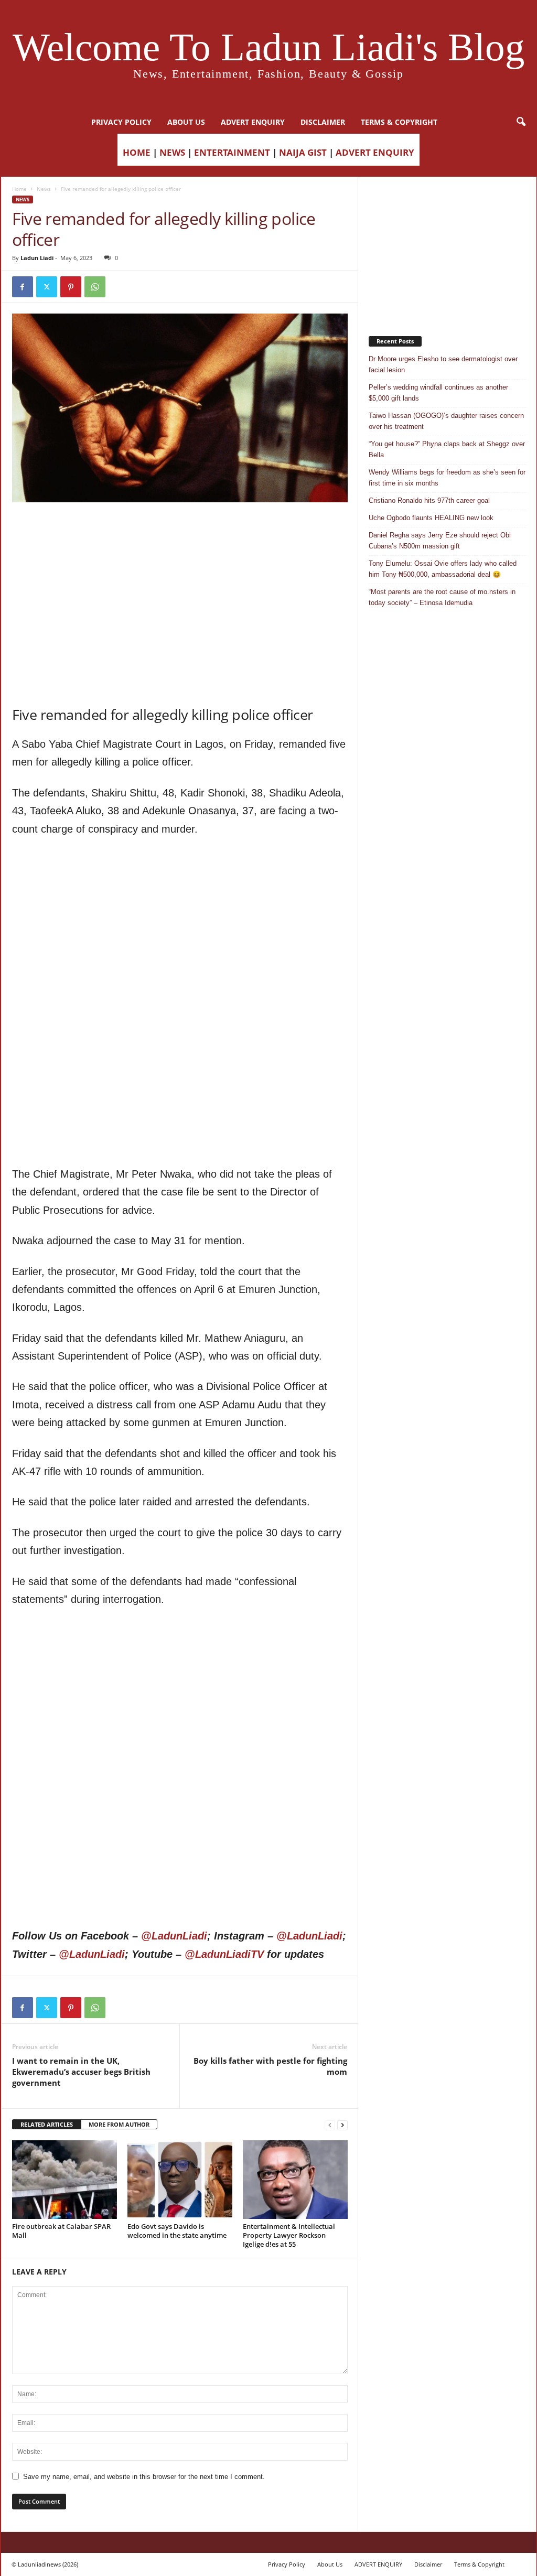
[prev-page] (330, 2125)
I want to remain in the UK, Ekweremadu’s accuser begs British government (81, 2072)
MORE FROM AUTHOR (119, 2124)
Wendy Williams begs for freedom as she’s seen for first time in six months (447, 478)
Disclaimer (323, 122)
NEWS (172, 152)
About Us (186, 122)
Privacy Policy (121, 122)
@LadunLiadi (174, 1936)
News (44, 189)
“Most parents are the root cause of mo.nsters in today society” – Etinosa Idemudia (442, 597)
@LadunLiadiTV (224, 1954)
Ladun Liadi (37, 258)
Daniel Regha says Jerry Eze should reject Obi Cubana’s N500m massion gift (440, 541)
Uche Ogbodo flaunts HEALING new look (431, 518)
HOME (137, 152)
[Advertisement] (180, 529)
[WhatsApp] (95, 287)
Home (19, 189)
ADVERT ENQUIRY (253, 122)
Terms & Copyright (399, 122)
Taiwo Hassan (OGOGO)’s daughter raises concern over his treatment (446, 421)
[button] (521, 122)
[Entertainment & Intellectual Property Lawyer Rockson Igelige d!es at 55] (295, 2180)
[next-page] (342, 2125)
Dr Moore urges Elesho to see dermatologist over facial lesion (443, 364)
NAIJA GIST (303, 152)
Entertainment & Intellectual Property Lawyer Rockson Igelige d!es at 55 (289, 2235)
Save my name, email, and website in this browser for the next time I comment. (144, 2477)
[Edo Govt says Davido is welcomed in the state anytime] (180, 2180)
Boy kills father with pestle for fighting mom (270, 2066)
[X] (47, 287)
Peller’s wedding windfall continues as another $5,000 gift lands (438, 393)
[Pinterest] (71, 287)
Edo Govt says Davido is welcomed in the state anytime (177, 2231)
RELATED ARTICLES (47, 2124)
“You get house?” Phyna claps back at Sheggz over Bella (447, 449)
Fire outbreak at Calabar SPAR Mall (61, 2231)
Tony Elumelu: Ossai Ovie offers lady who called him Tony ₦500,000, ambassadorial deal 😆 (443, 569)
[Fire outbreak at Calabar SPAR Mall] (65, 2180)
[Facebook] (23, 287)
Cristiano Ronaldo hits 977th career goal (429, 500)
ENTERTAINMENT (232, 152)
